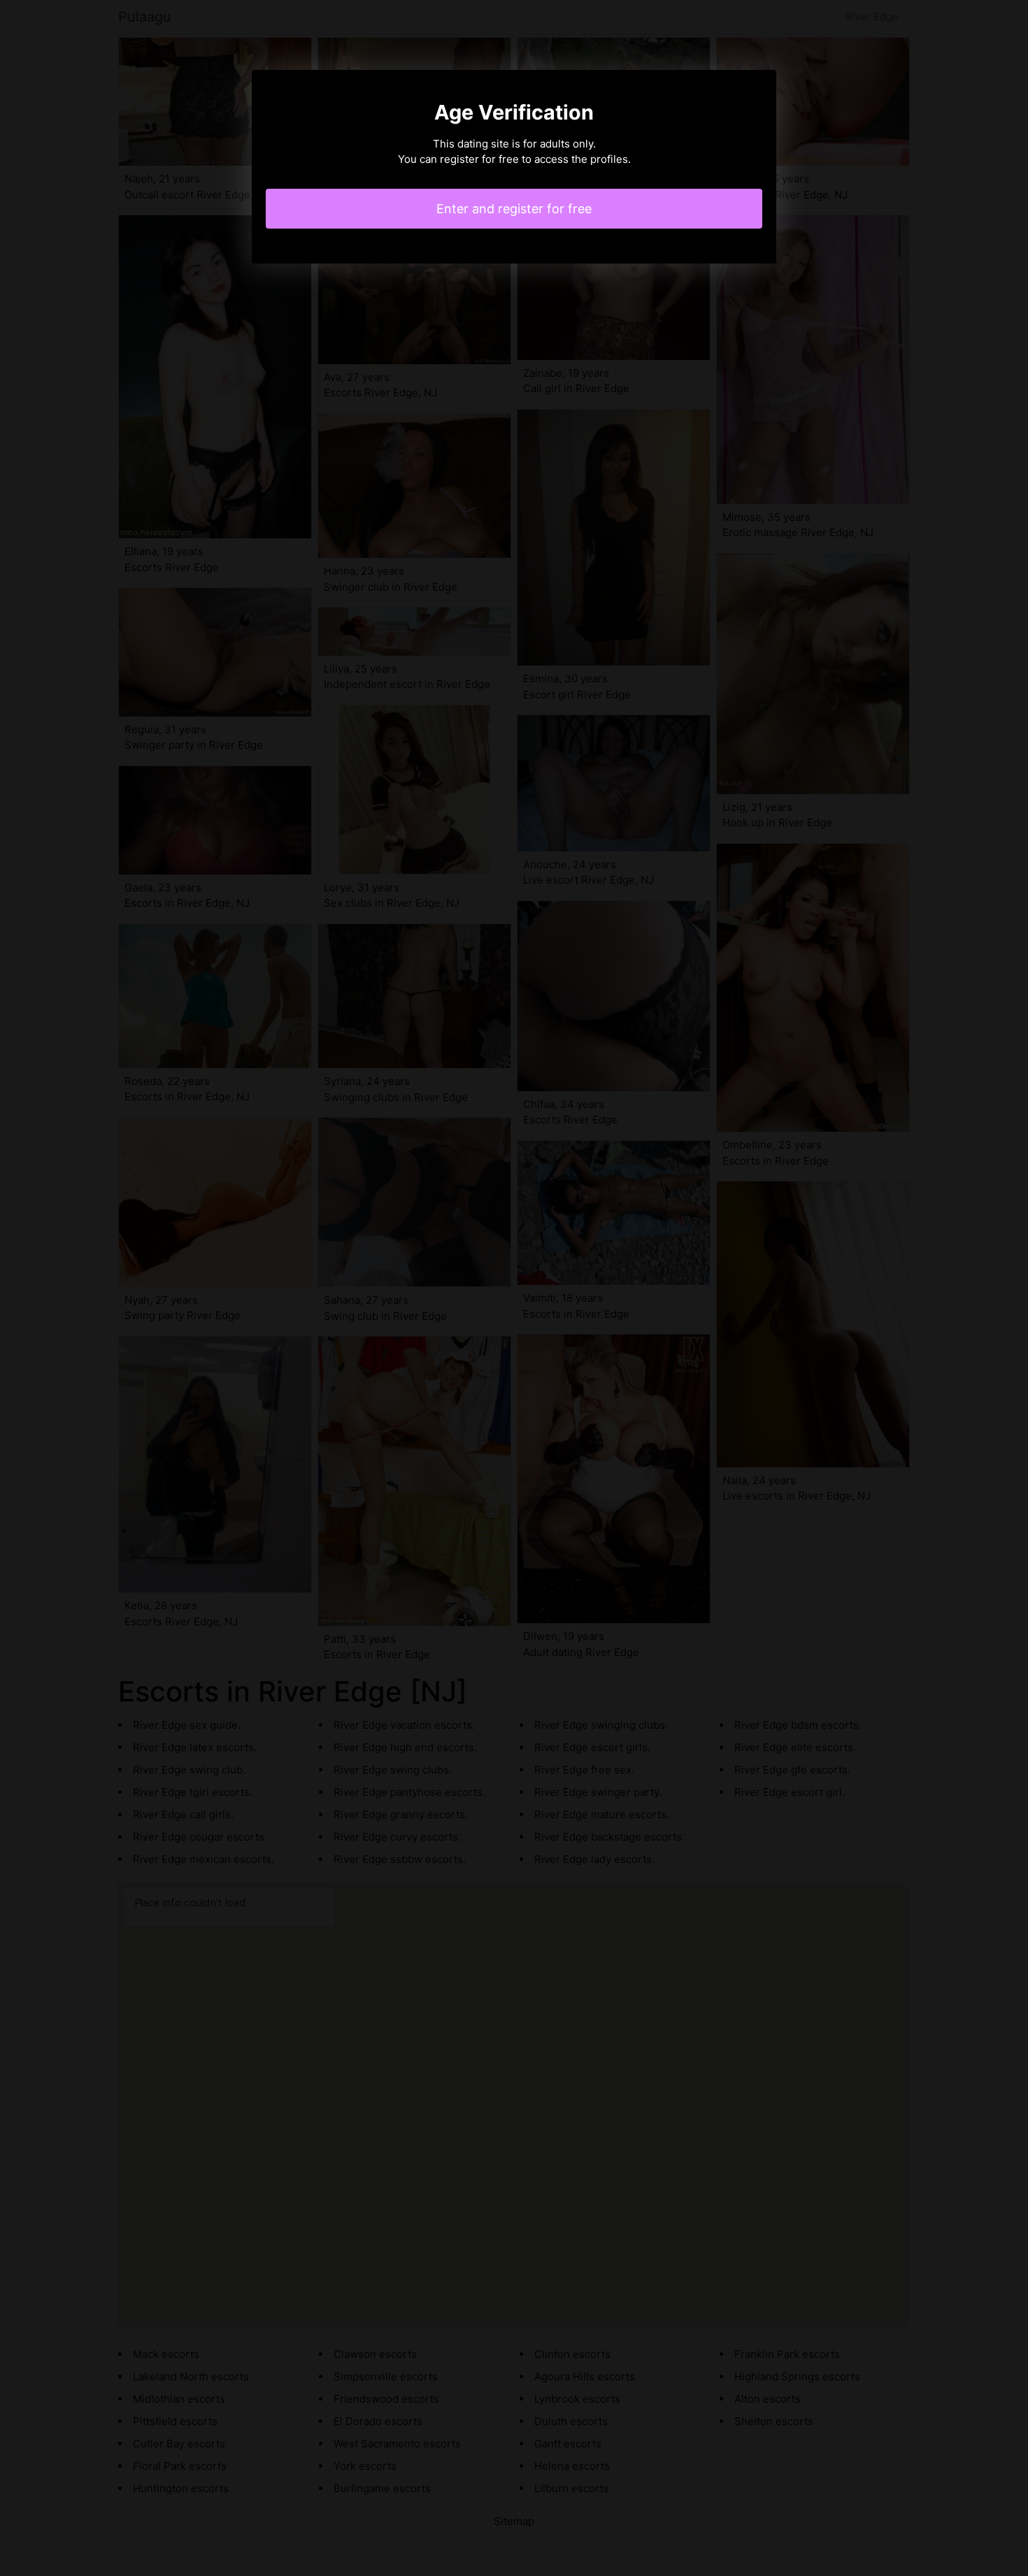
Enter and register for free (514, 209)
